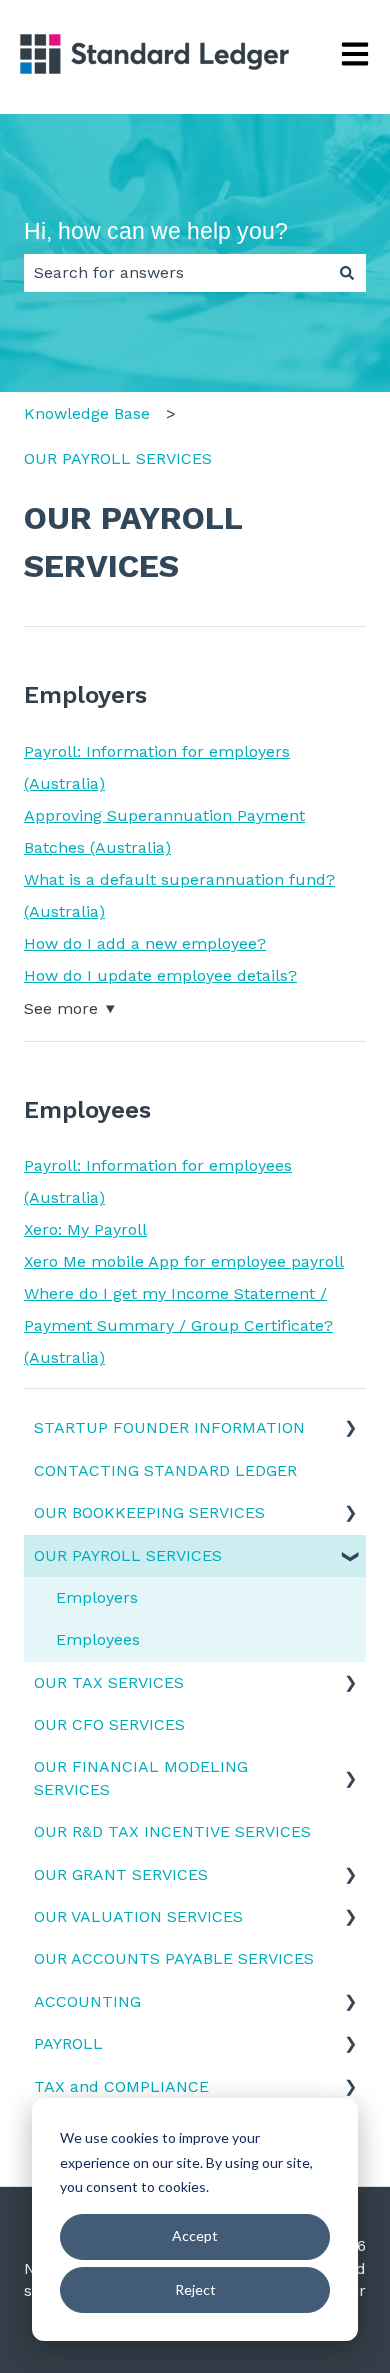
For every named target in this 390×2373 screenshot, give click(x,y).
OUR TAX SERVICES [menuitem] (109, 1682)
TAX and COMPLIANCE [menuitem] (121, 2086)
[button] (350, 1429)
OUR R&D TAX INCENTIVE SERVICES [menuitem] (172, 1831)
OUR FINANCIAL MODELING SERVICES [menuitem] (141, 1777)
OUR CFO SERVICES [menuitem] (109, 1724)
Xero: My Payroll (85, 1229)
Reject (195, 2289)
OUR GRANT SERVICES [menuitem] (121, 1874)
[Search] (347, 273)
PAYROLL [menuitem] (68, 2043)
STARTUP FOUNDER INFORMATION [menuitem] (169, 1427)
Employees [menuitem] (98, 1639)
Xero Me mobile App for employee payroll (184, 1261)
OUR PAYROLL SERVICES (118, 458)
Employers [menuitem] (97, 1597)
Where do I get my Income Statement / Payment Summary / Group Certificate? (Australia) (178, 1325)
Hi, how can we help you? (156, 231)
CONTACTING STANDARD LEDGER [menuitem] (165, 1470)
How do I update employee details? (160, 975)
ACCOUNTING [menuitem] (87, 2001)
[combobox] (176, 273)
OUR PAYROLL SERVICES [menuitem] (128, 1555)
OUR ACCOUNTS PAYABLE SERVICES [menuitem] (174, 1958)
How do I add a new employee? (145, 943)
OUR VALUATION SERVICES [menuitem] (138, 1916)
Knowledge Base (87, 413)
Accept (195, 2235)
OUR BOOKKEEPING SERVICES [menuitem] (149, 1512)
